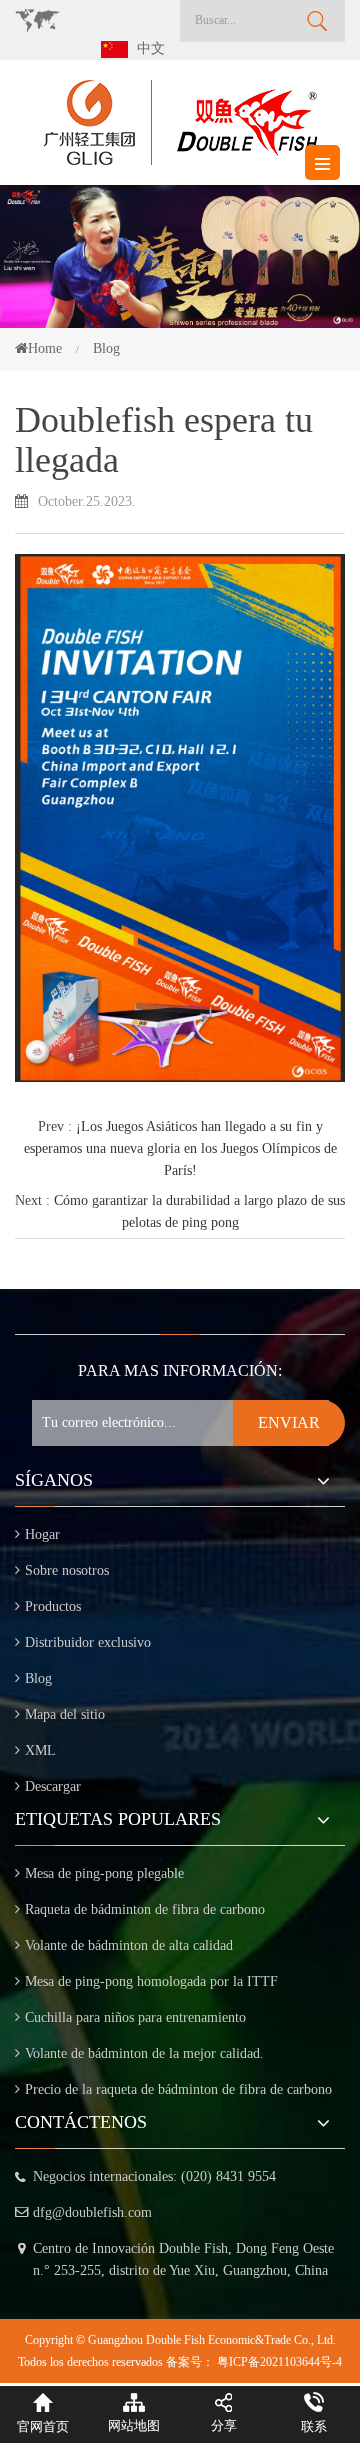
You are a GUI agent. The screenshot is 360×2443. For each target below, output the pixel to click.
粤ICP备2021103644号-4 (279, 2362)
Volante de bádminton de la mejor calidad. (144, 2053)
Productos (53, 1606)
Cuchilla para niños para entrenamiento (135, 2017)
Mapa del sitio (65, 1714)
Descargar (53, 1786)
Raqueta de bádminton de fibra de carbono (145, 1909)
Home (45, 348)
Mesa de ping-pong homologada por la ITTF (151, 1981)
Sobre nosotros (67, 1570)
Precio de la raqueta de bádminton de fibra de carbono (178, 2089)
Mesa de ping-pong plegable (104, 1873)
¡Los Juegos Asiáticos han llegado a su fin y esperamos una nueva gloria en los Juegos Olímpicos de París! (180, 1148)
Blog (38, 1678)
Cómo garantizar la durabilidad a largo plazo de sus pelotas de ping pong (199, 1211)
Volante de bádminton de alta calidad (129, 1945)
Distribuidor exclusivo (88, 1642)
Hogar (42, 1534)
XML (40, 1750)
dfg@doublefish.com (92, 2212)
